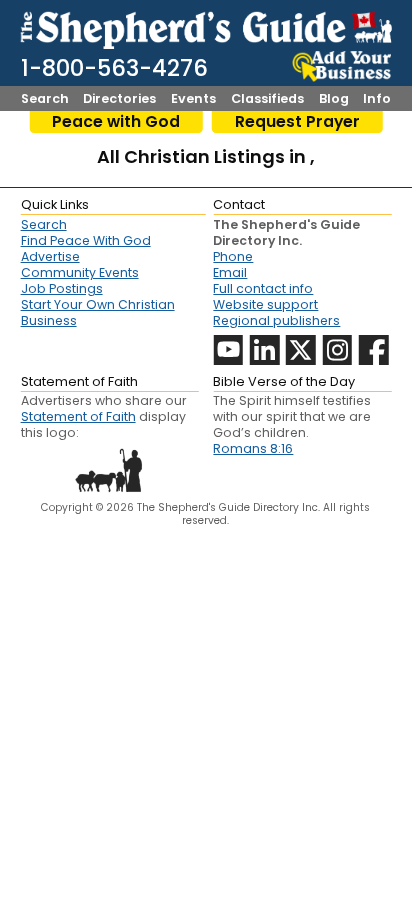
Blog (334, 99)
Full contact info (263, 288)
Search (45, 99)
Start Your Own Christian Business (98, 312)
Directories (119, 99)
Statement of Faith (78, 416)
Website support (265, 304)
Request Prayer (297, 121)
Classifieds (267, 99)
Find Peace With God (86, 240)
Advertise (50, 256)
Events (193, 99)
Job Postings (62, 288)
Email (230, 272)
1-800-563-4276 (114, 68)
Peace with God (116, 121)
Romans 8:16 (253, 448)
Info (377, 99)
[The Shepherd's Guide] (206, 27)
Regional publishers (276, 320)
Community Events (80, 272)
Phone (233, 256)
